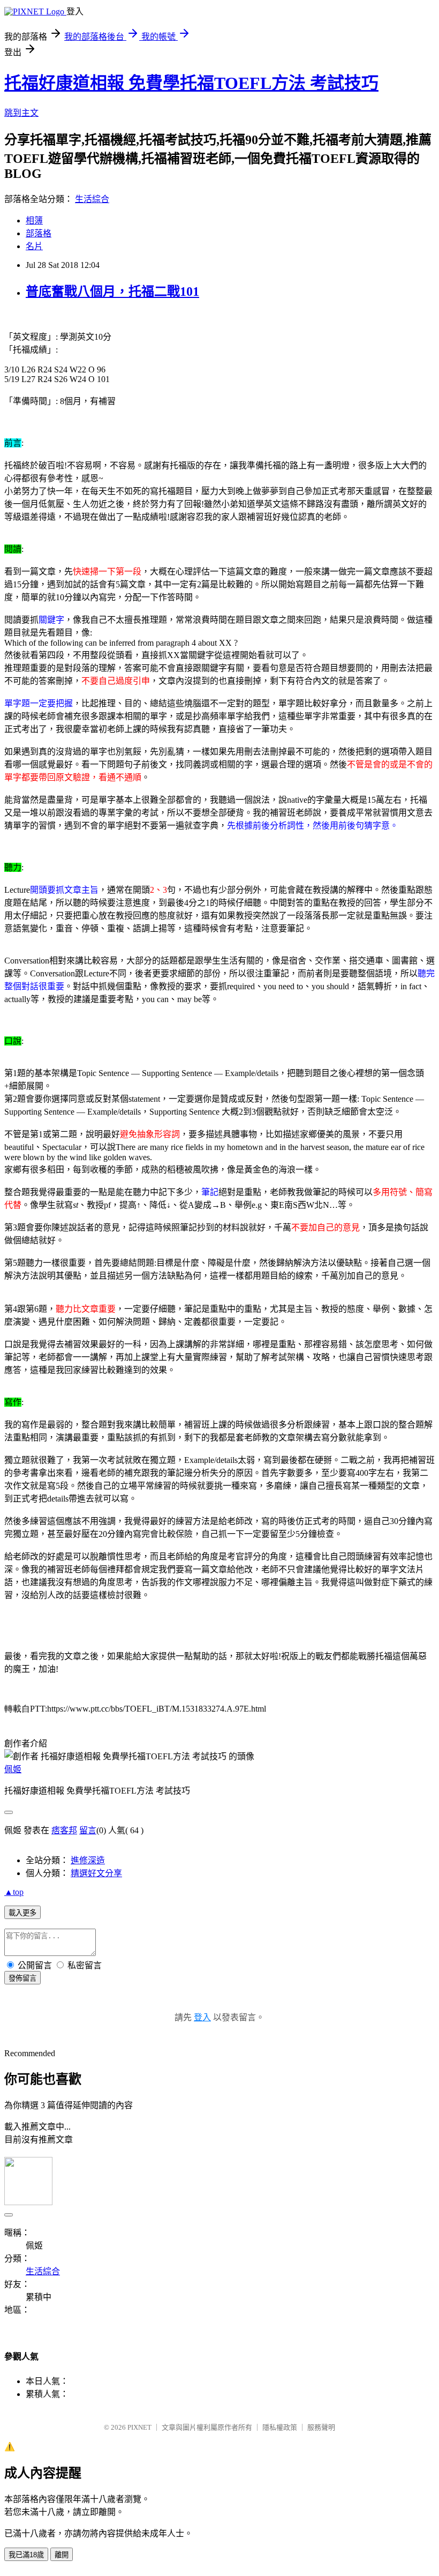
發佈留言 (22, 1978)
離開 (62, 2555)
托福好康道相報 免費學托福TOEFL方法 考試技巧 (191, 83)
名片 (34, 246)
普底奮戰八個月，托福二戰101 (112, 292)
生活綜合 (92, 199)
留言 (88, 1830)
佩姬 (13, 1769)
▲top (14, 1892)
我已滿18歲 (26, 2555)
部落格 (39, 233)
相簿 (34, 221)
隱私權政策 (280, 2427)
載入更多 (22, 1913)
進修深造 (88, 1860)
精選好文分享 (96, 1873)
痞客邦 (64, 1830)
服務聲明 (321, 2427)
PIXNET (139, 2427)
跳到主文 (21, 113)
